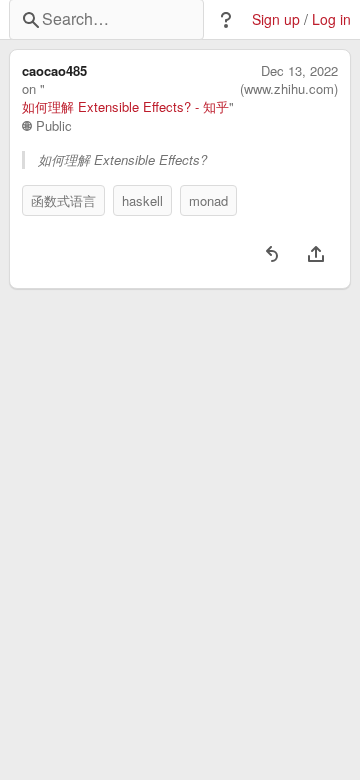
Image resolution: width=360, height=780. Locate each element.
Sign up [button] (276, 19)
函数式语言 (63, 200)
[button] (226, 20)
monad (208, 200)
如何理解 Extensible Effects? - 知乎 (125, 107)
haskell (142, 200)
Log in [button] (331, 19)
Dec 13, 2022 (299, 71)
